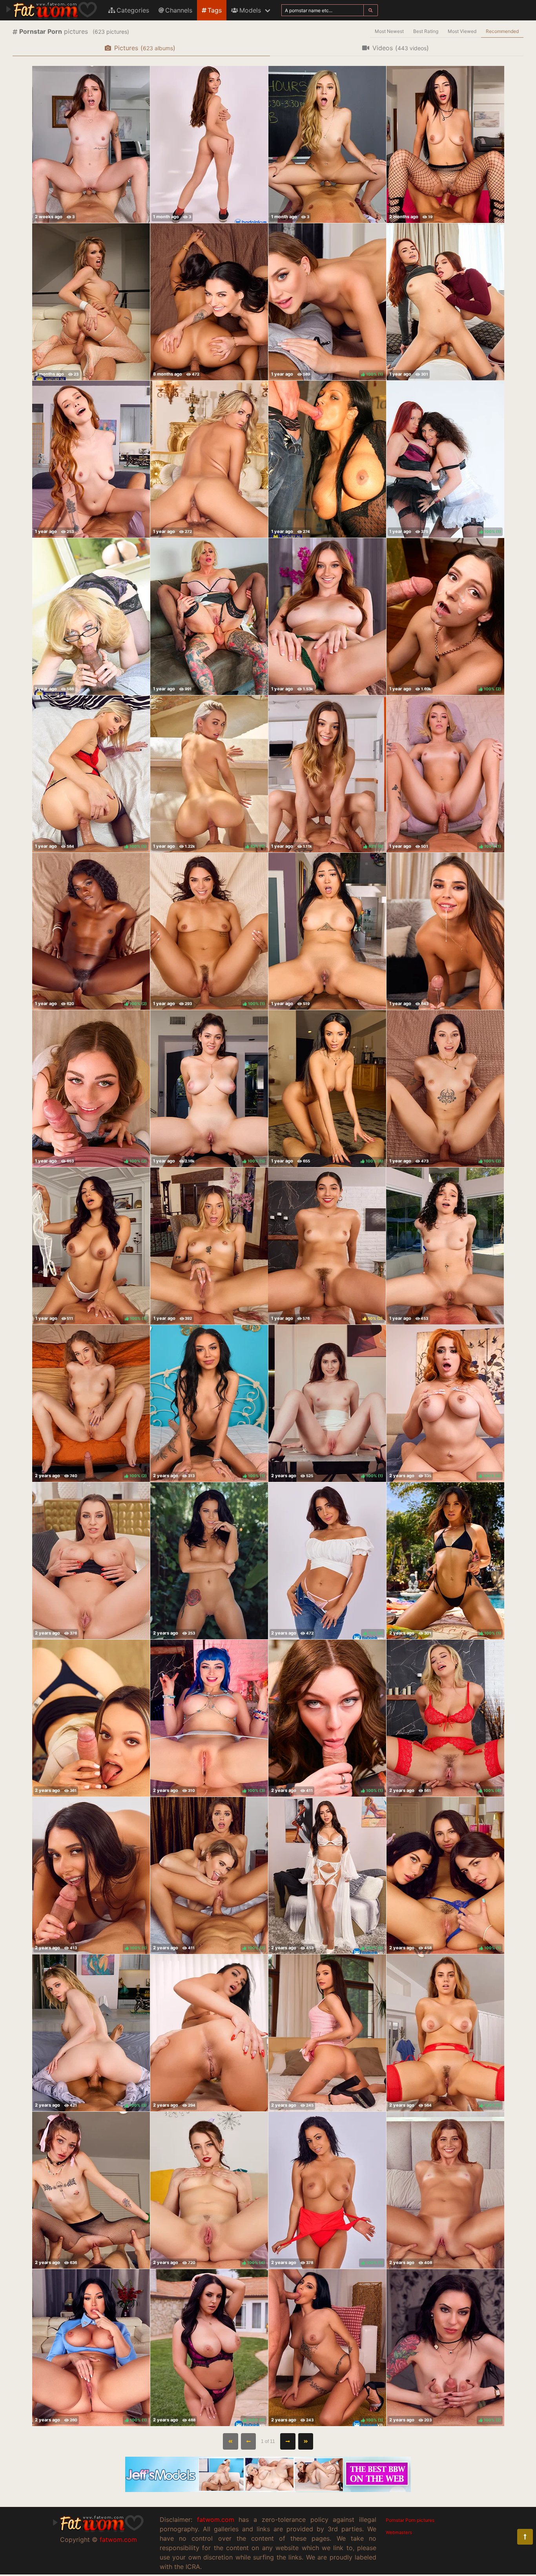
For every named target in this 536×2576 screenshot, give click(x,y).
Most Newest (389, 31)
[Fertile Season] (327, 2033)
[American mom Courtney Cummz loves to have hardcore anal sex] (91, 302)
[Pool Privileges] (445, 1246)
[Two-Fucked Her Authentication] (209, 144)
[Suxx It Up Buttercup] (209, 459)
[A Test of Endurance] (91, 1718)
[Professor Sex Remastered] (327, 144)
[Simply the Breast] (91, 1561)
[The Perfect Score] (445, 144)
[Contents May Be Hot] (91, 144)
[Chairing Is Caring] (209, 1246)
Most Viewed (462, 31)
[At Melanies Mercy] (327, 617)
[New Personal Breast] (327, 931)
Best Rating (426, 31)
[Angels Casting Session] (209, 2033)
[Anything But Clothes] (445, 2190)
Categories (133, 10)
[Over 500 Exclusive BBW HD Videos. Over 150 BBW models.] (268, 2490)
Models (250, 10)
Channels (179, 10)
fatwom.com (118, 2540)
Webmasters (399, 2532)
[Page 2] (288, 2441)
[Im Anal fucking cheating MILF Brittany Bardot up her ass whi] (209, 617)
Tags (215, 10)
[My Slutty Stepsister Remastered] (209, 1561)
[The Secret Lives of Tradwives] (209, 302)
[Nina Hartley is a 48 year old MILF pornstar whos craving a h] (91, 617)
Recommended (502, 31)
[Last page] (306, 2441)
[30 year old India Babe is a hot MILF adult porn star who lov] (327, 459)
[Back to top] (525, 2537)
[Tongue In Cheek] (445, 931)
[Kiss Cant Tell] (445, 302)
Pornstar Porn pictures (410, 2520)
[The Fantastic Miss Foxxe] (91, 459)
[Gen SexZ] (91, 2190)
